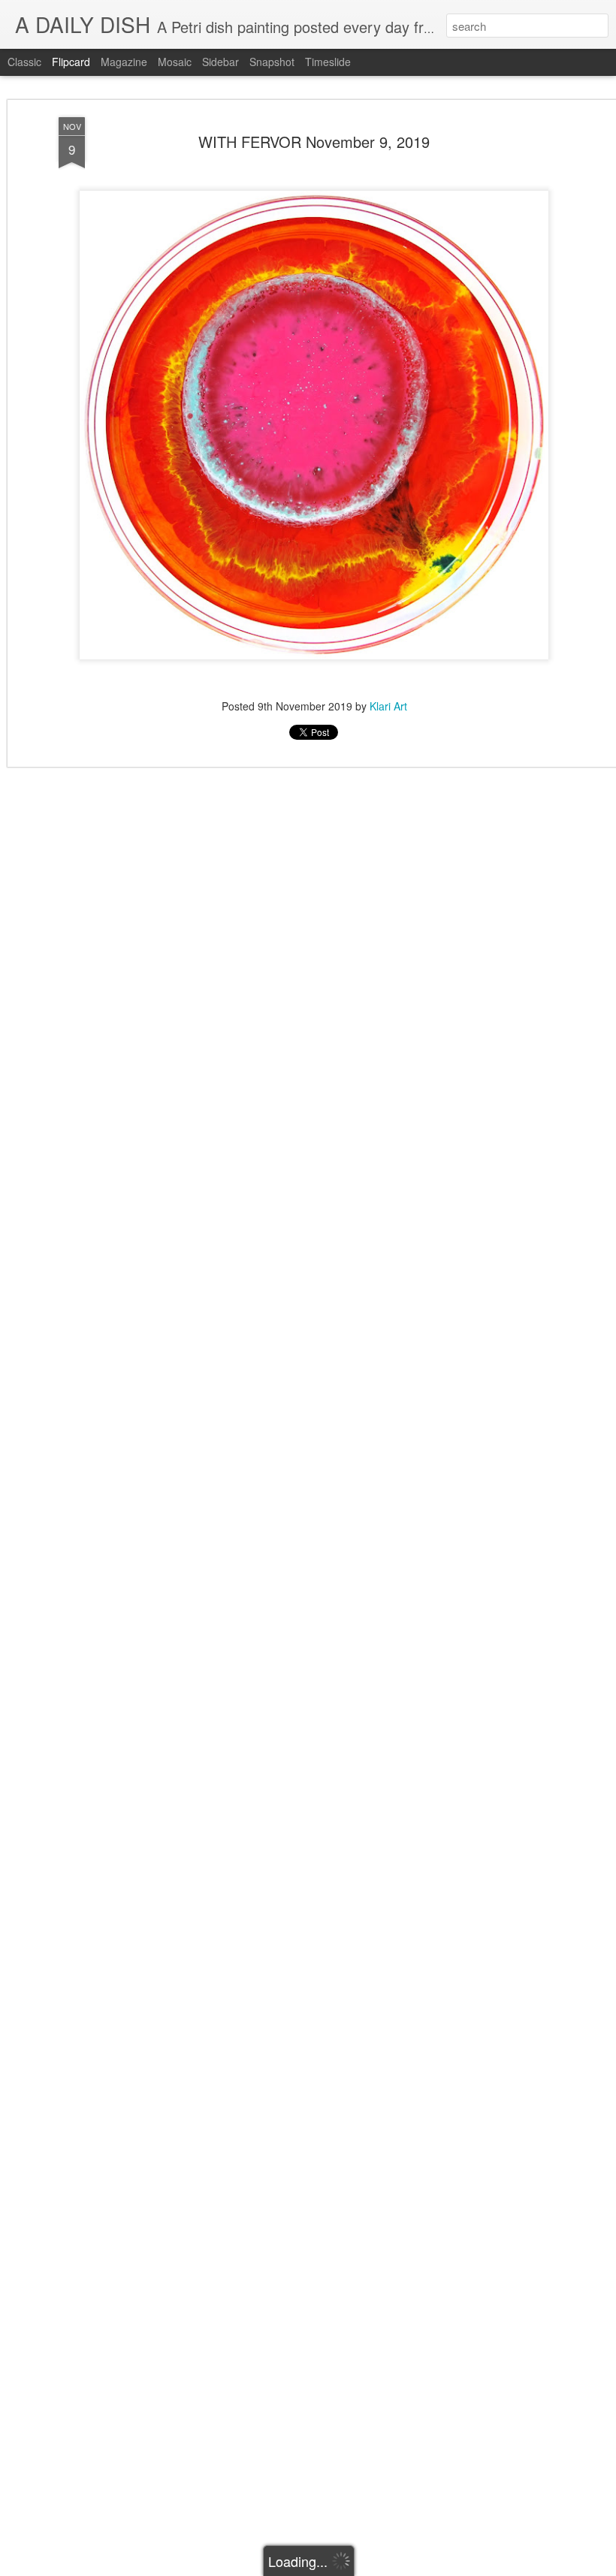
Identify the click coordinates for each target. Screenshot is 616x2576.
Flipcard (71, 62)
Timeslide (328, 62)
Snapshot (272, 62)
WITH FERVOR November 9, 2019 (314, 142)
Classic (24, 62)
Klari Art (388, 706)
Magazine (124, 62)
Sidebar (220, 62)
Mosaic (175, 62)
